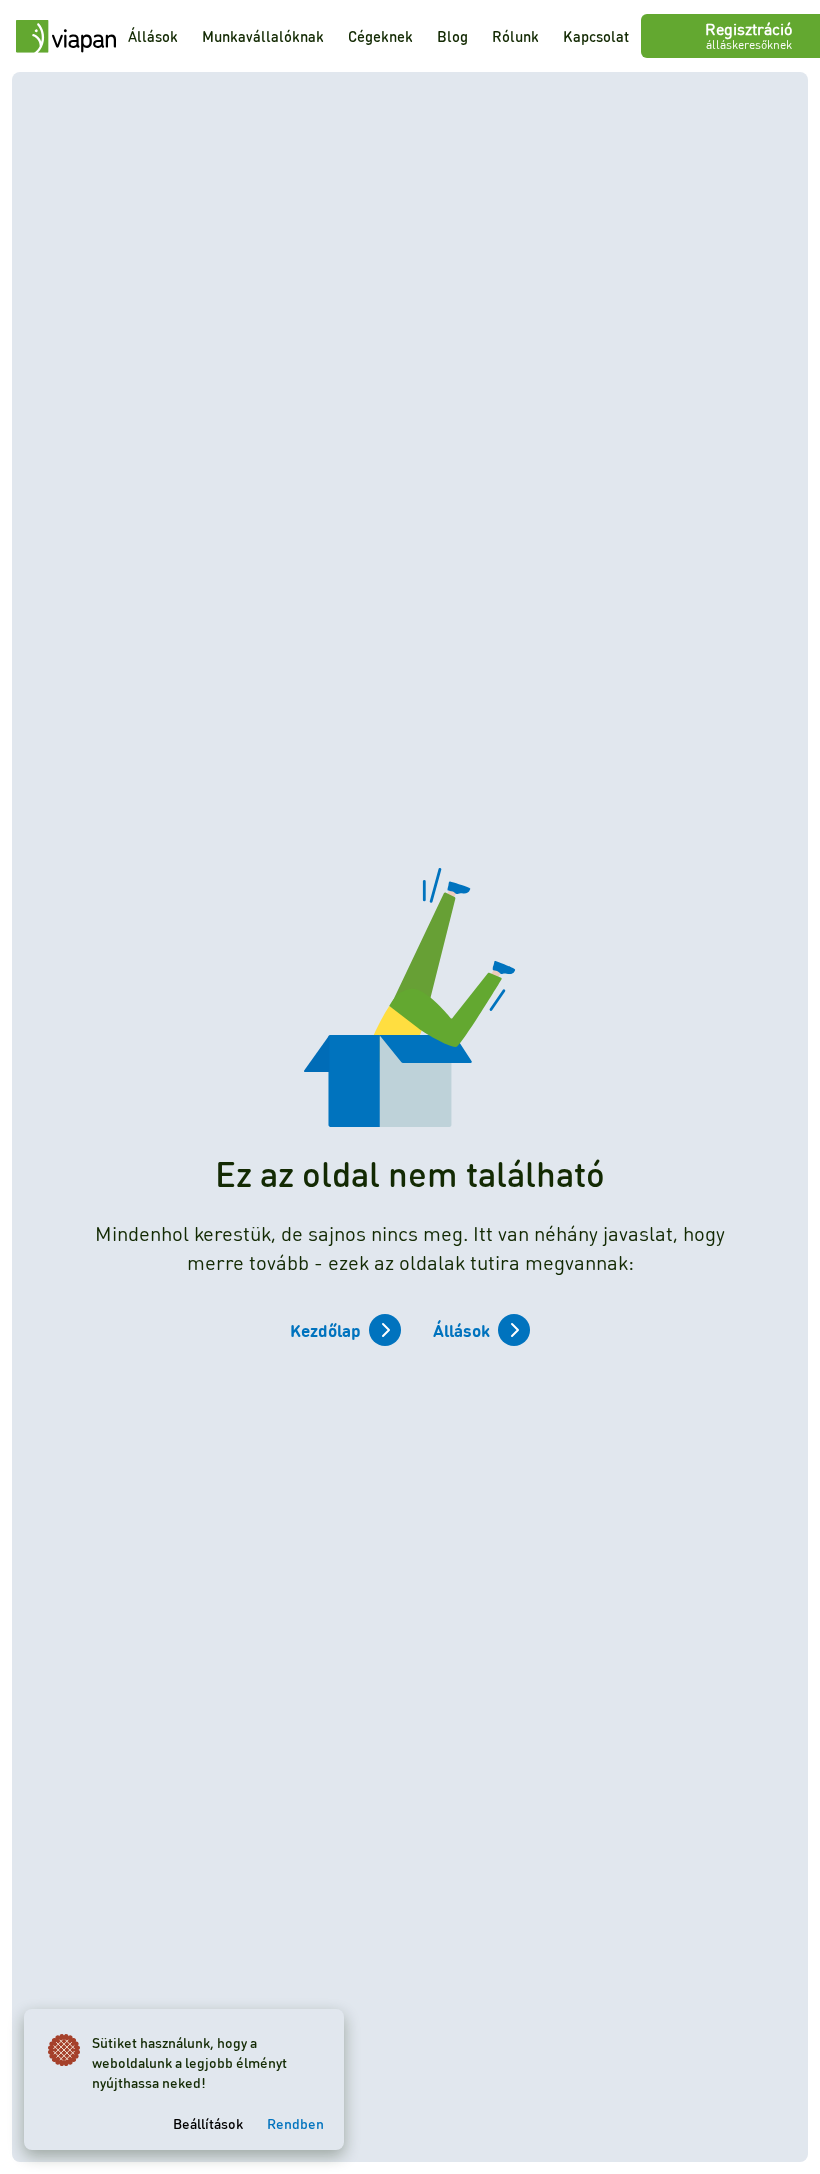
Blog (452, 36)
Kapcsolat (596, 36)
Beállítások (208, 2123)
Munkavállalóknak (263, 36)
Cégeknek (380, 36)
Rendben (295, 2123)
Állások (153, 36)
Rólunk (515, 36)
